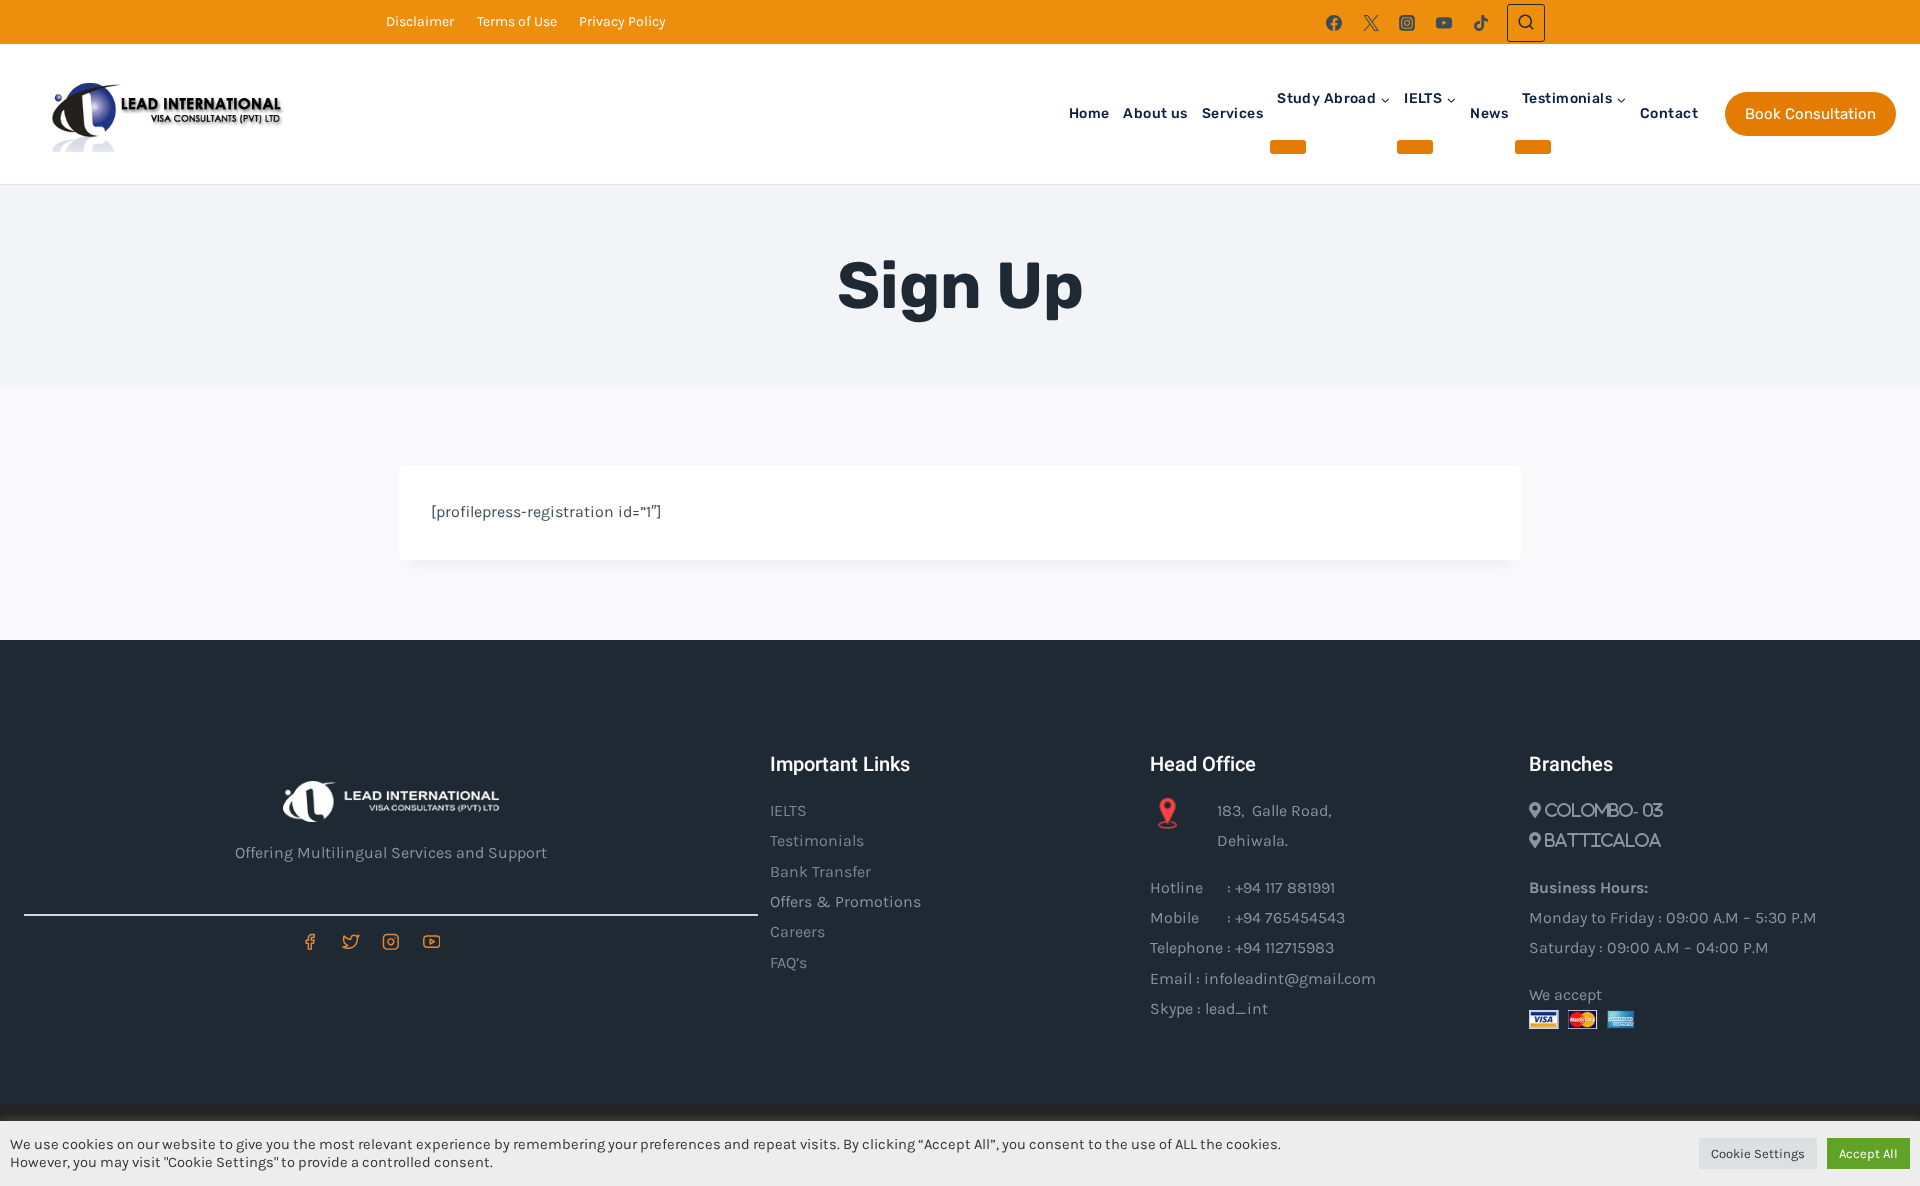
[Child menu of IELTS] (1415, 147)
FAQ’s (788, 962)
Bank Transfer (820, 871)
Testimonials (817, 840)
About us (1155, 113)
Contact (1669, 113)
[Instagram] (1407, 23)
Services (1232, 113)
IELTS (788, 810)
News (1489, 113)
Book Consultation (1810, 114)
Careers (797, 931)
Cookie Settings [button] (1758, 1153)
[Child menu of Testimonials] (1533, 147)
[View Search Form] (1526, 23)
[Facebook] (1334, 23)
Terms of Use (517, 21)
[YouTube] (1444, 23)
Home (1089, 113)
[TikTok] (1481, 23)
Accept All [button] (1868, 1153)
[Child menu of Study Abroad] (1288, 147)
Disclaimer (420, 21)
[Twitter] (1371, 23)
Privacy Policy (622, 21)
